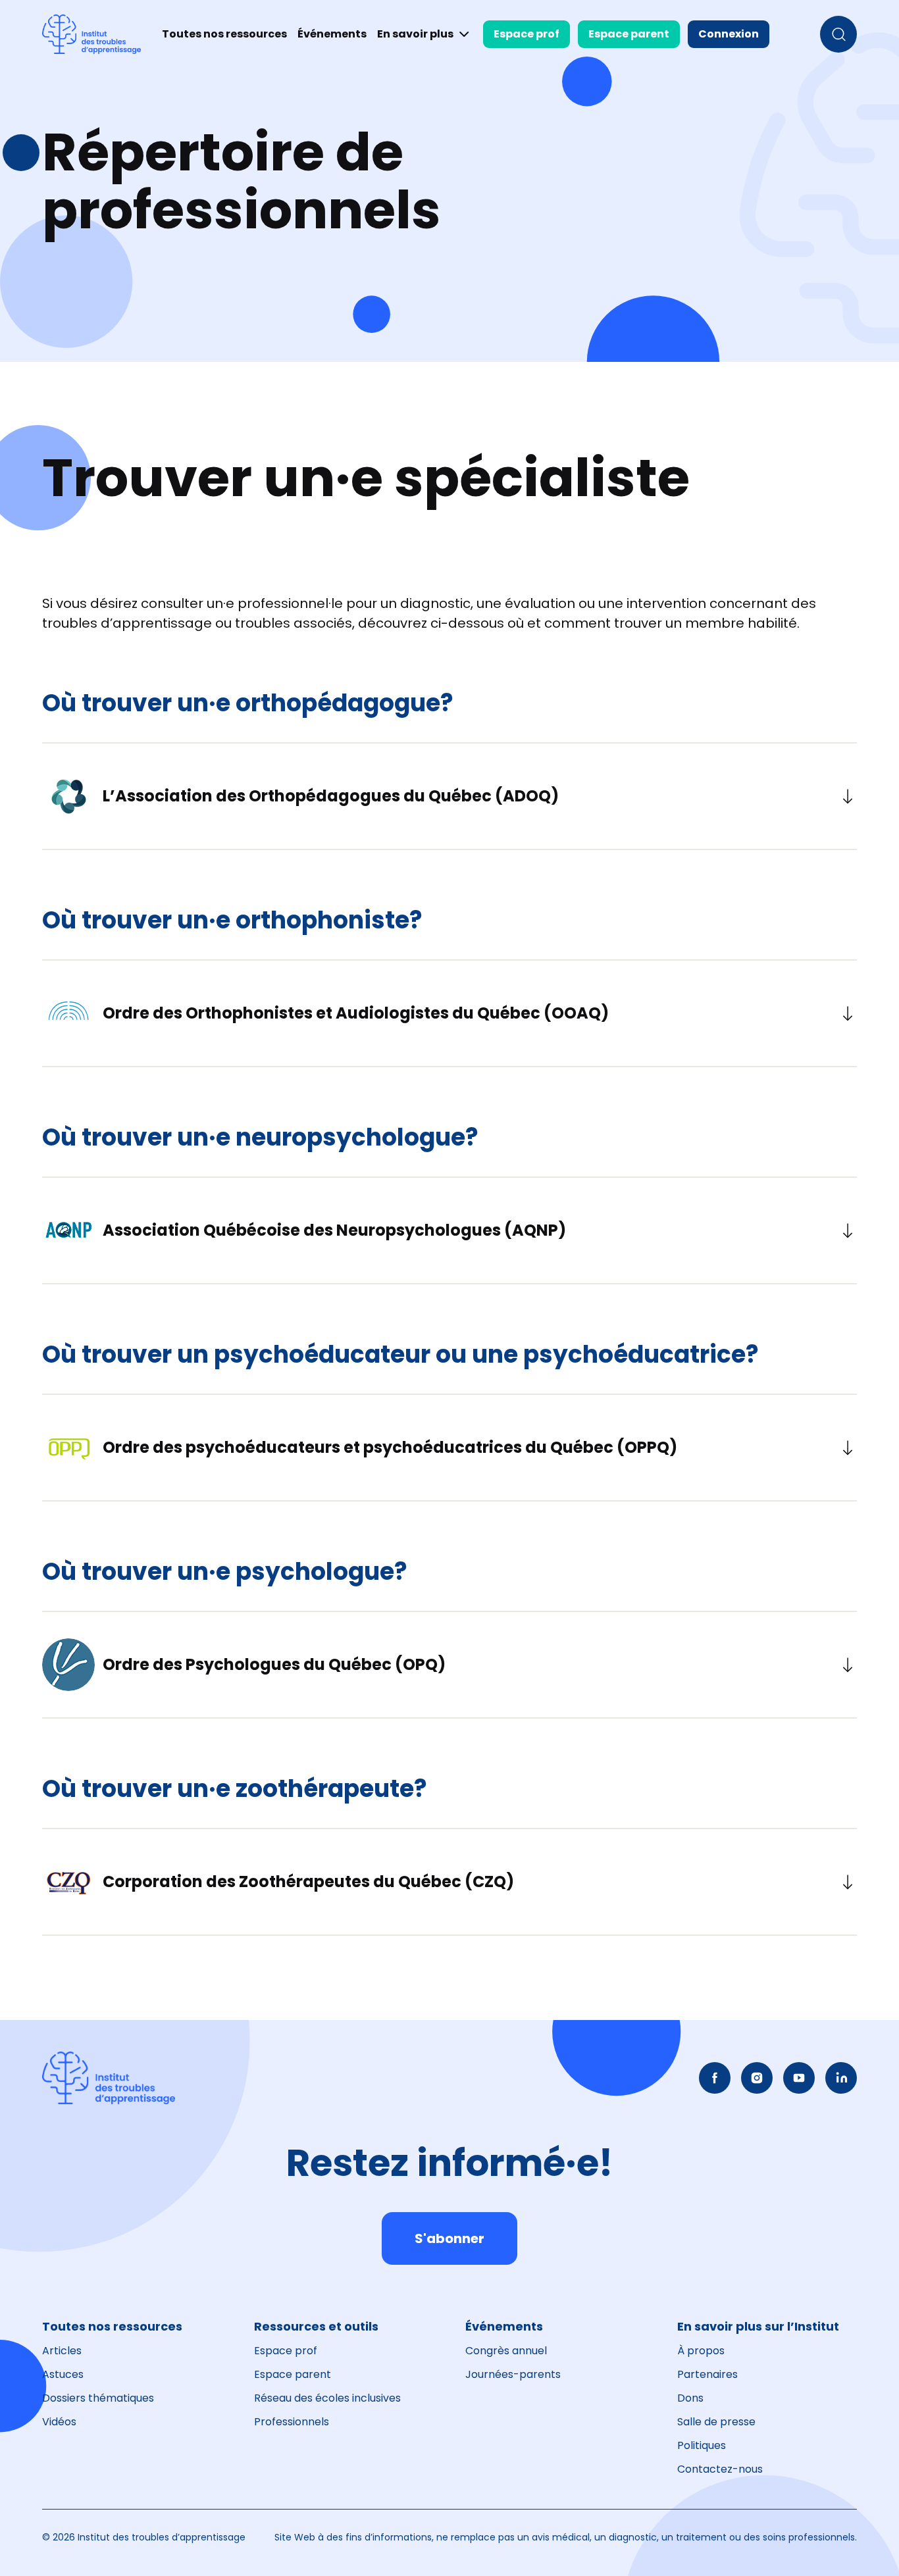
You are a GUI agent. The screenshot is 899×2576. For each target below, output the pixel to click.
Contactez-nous (720, 2469)
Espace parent (629, 34)
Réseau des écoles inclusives (327, 2398)
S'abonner (449, 2238)
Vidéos (59, 2422)
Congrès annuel (506, 2351)
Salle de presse (716, 2422)
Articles (62, 2351)
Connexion (729, 34)
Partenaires (707, 2374)
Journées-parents (513, 2374)
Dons (690, 2398)
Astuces (63, 2374)
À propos (701, 2351)
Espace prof (527, 34)
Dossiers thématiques (98, 2398)
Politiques (702, 2445)
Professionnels (292, 2422)
